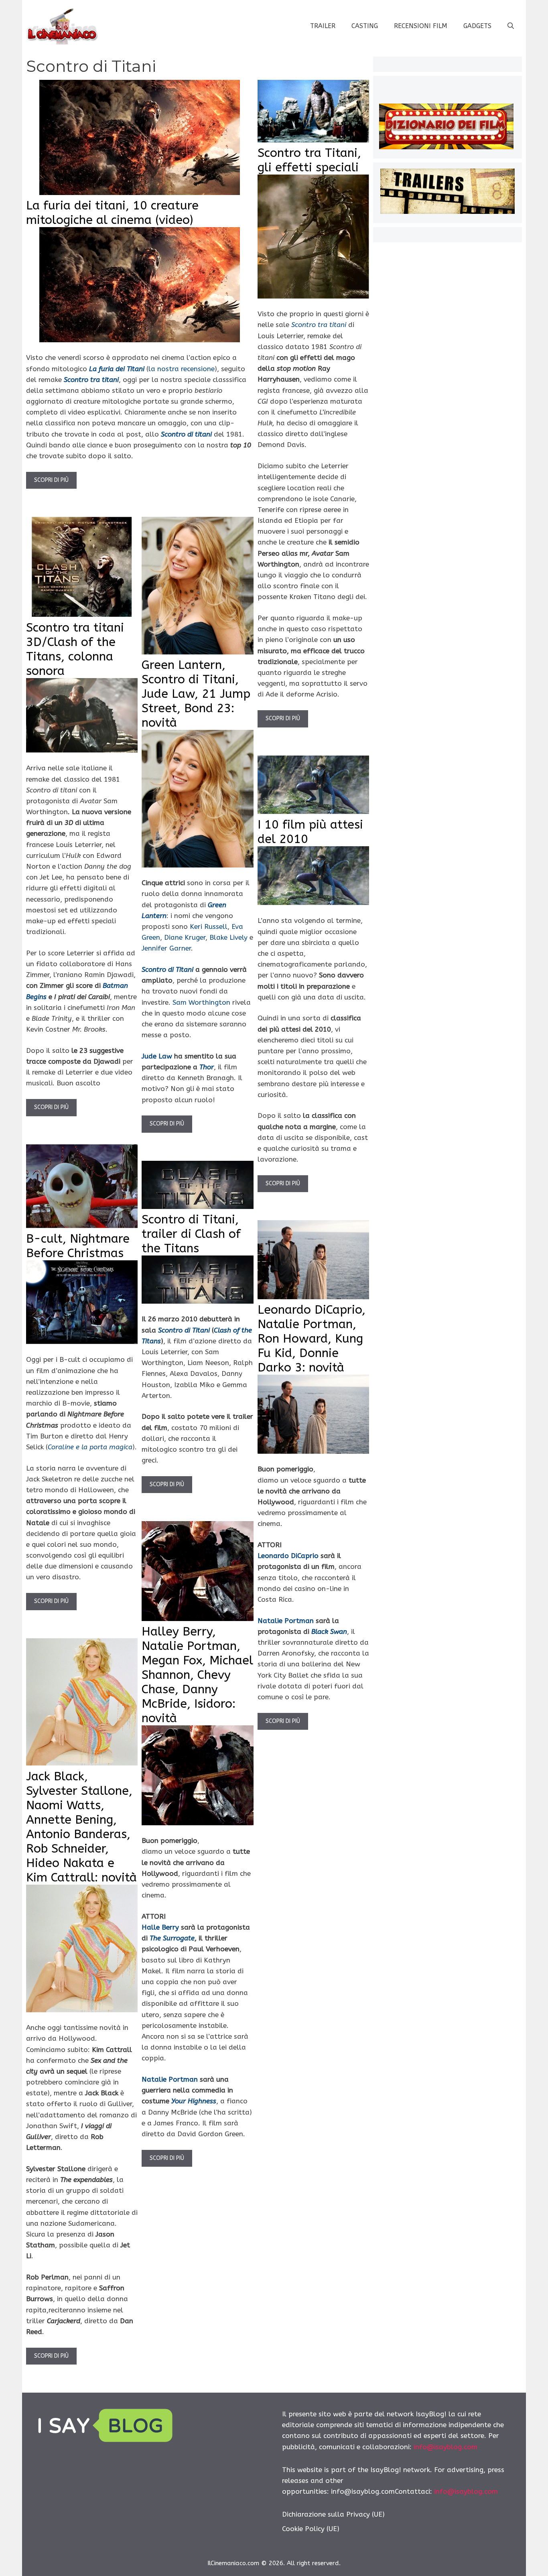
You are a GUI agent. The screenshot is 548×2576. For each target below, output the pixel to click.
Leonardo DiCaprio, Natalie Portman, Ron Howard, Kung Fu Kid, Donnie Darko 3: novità (312, 1339)
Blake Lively (228, 937)
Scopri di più (51, 480)
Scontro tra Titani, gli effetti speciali (309, 160)
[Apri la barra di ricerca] (511, 26)
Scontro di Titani (184, 1330)
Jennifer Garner (166, 948)
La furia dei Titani (117, 369)
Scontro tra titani (91, 380)
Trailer (323, 26)
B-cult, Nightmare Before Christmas (78, 1246)
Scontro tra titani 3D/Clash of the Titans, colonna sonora (75, 649)
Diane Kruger (185, 937)
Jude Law (157, 1056)
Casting (365, 26)
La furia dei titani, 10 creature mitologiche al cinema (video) (112, 213)
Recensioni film (421, 26)
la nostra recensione (182, 369)
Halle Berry (160, 1927)
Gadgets (477, 26)
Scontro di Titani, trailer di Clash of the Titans (191, 1234)
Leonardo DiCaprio (288, 1556)
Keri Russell (209, 926)
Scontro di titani (186, 434)
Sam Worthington (201, 1002)
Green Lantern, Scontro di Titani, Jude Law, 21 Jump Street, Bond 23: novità (196, 694)
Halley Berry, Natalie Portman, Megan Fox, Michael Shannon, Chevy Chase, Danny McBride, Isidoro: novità (197, 1675)
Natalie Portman (286, 1621)
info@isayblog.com (446, 2447)
